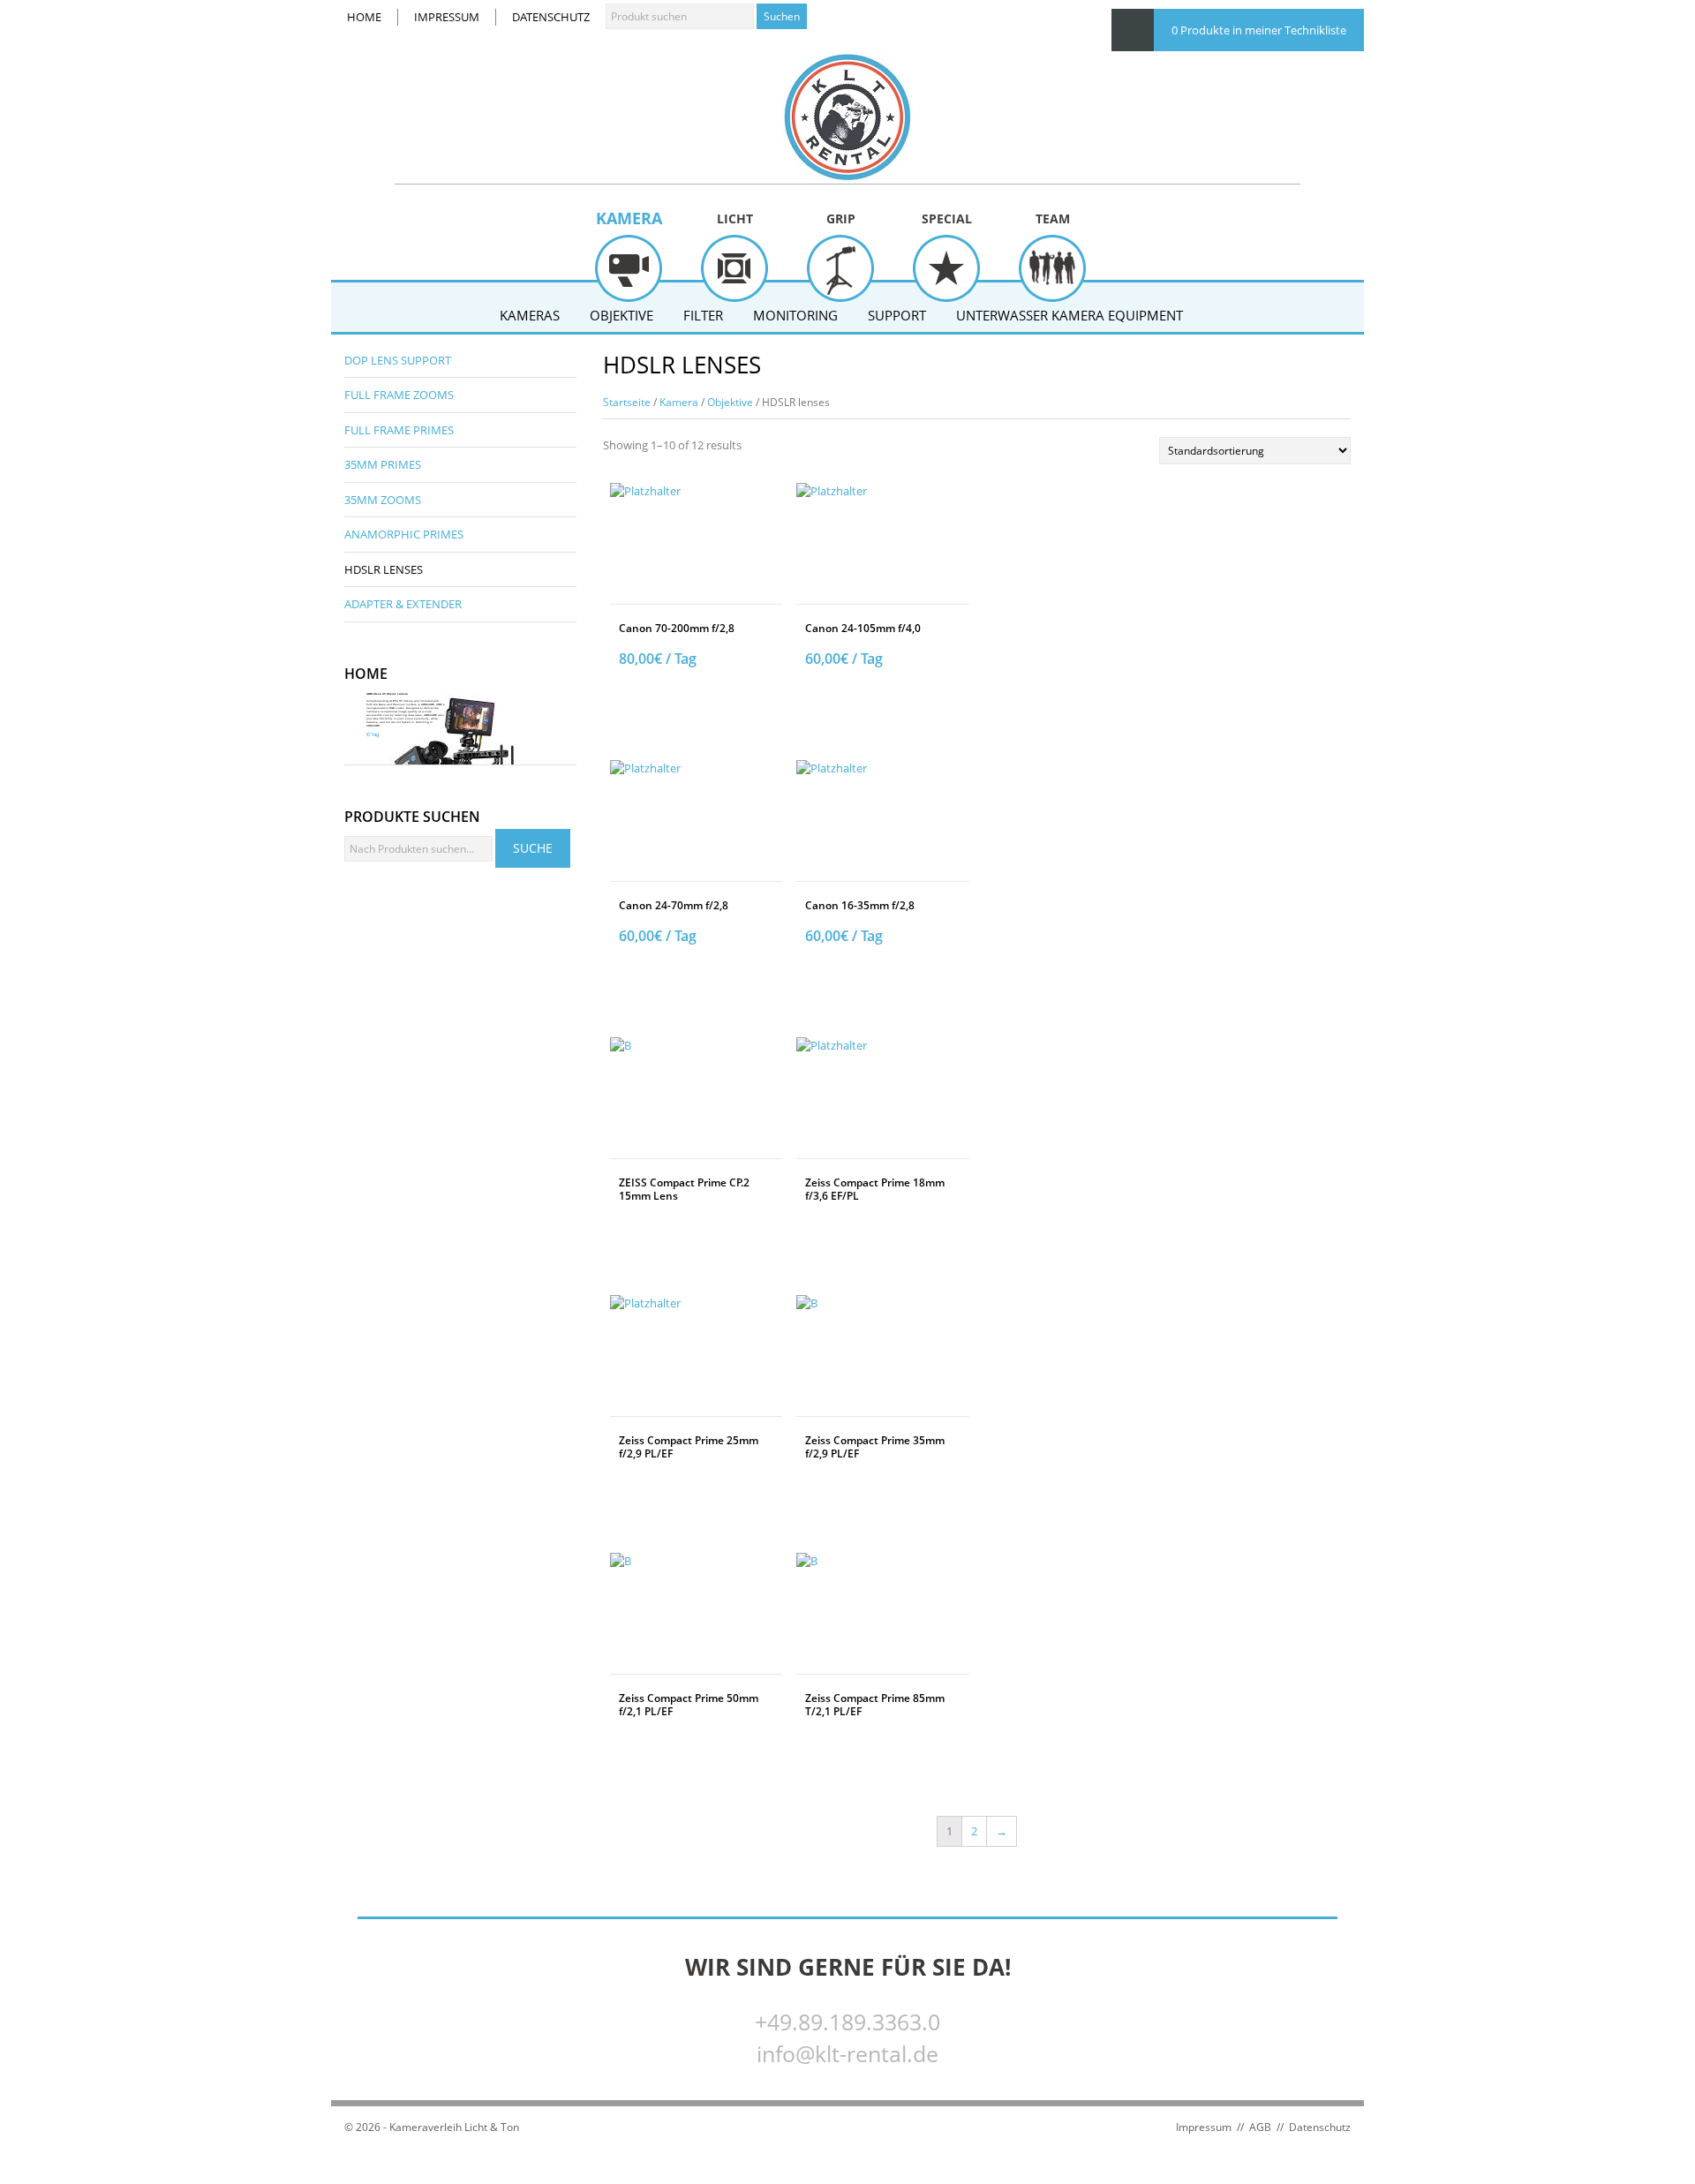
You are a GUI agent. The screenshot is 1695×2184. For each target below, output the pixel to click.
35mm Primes (383, 464)
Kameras (530, 315)
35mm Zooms (383, 500)
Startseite (627, 402)
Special (947, 218)
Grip (841, 218)
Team (1053, 218)
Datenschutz (551, 17)
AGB (1260, 2127)
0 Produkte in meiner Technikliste (1259, 30)
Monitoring (795, 315)
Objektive (621, 315)
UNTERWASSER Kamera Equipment (1070, 315)
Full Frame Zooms (399, 395)
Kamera (629, 218)
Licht (735, 218)
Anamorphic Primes (404, 534)
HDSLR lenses (384, 569)
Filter (703, 315)
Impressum (447, 17)
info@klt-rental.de (847, 2053)
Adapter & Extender (403, 604)
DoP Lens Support (398, 360)
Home (364, 17)
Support (897, 315)
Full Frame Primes (399, 430)
